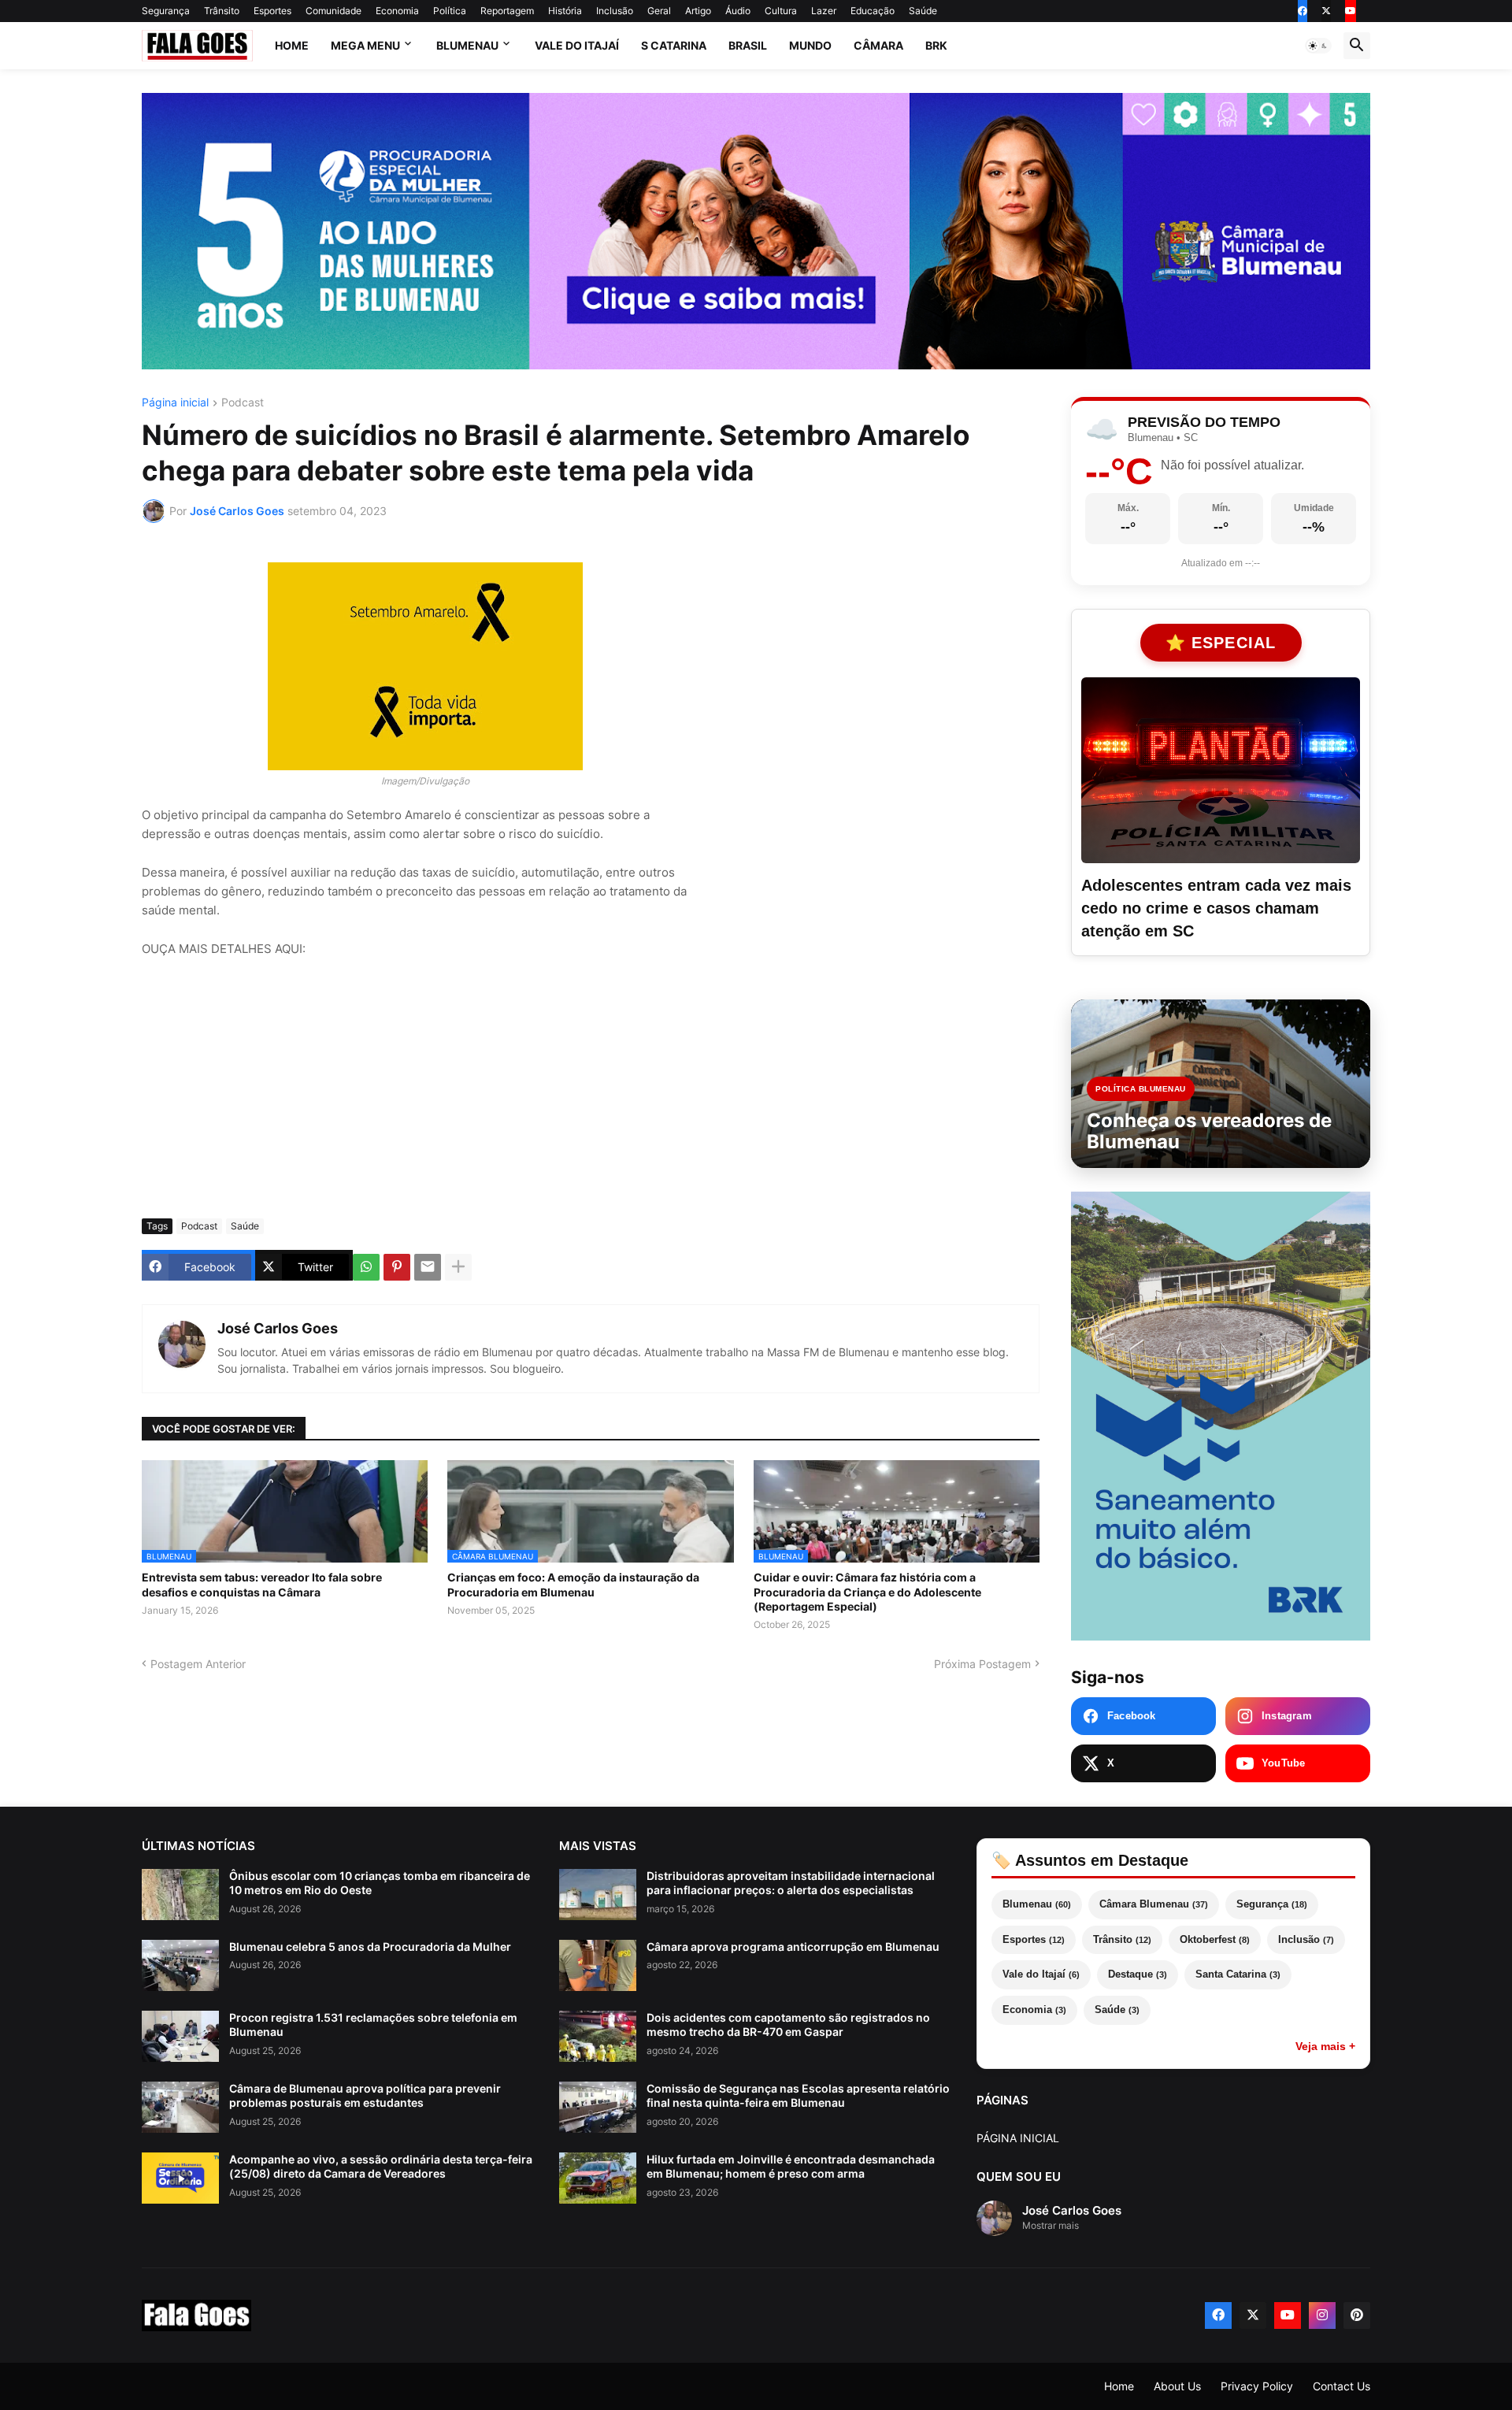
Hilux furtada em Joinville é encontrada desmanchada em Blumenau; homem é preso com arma (791, 2166)
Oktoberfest (1215, 1939)
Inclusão (615, 11)
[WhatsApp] (366, 1267)
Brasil (748, 45)
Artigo (698, 11)
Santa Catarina (1238, 1974)
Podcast (243, 403)
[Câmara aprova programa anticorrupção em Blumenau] (598, 1965)
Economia (397, 11)
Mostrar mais (1051, 2225)
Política (450, 11)
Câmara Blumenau (1154, 1904)
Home (292, 45)
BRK (936, 45)
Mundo (810, 45)
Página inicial (175, 403)
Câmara (878, 45)
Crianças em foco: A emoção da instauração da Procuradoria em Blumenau (573, 1584)
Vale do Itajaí (577, 45)
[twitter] (1326, 11)
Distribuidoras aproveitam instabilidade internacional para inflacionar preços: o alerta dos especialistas (791, 1883)
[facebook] (1303, 11)
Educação (873, 11)
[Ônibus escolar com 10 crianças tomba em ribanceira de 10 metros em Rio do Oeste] (180, 1895)
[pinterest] (1357, 2315)
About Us (1177, 2386)
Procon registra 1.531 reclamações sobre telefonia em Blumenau (373, 2024)
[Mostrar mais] (458, 1267)
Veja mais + (1325, 2046)
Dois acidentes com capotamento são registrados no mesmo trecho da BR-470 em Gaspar (788, 2024)
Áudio (738, 11)
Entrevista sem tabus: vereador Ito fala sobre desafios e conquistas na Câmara (262, 1584)
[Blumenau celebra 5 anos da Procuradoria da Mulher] (180, 1965)
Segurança (166, 11)
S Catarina (674, 45)
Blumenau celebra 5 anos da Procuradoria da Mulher (370, 1947)
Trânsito (222, 11)
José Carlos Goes (278, 1328)
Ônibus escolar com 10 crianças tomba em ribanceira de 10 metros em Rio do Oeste (380, 1883)
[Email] (428, 1267)
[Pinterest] (397, 1267)
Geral (659, 11)
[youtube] (1351, 11)
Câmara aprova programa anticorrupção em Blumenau (793, 1947)
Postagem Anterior (198, 1664)
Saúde (923, 11)
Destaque (1138, 1974)
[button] (1318, 46)
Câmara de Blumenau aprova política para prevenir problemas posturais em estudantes (365, 2095)
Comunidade (334, 11)
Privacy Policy (1257, 2386)
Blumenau (467, 45)
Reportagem (507, 11)
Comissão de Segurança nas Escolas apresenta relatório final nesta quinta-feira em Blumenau (798, 2095)
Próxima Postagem (982, 1664)
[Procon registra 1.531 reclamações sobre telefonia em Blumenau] (180, 2036)
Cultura (781, 11)
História (565, 11)
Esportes (272, 11)
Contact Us (1342, 2386)
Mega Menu (365, 45)
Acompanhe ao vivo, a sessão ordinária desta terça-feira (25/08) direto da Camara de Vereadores (381, 2166)
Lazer (824, 11)
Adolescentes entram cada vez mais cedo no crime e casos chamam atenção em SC (1216, 908)
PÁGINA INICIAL (1018, 2138)
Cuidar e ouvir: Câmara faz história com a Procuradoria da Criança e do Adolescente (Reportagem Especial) (867, 1591)
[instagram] (1322, 2315)
